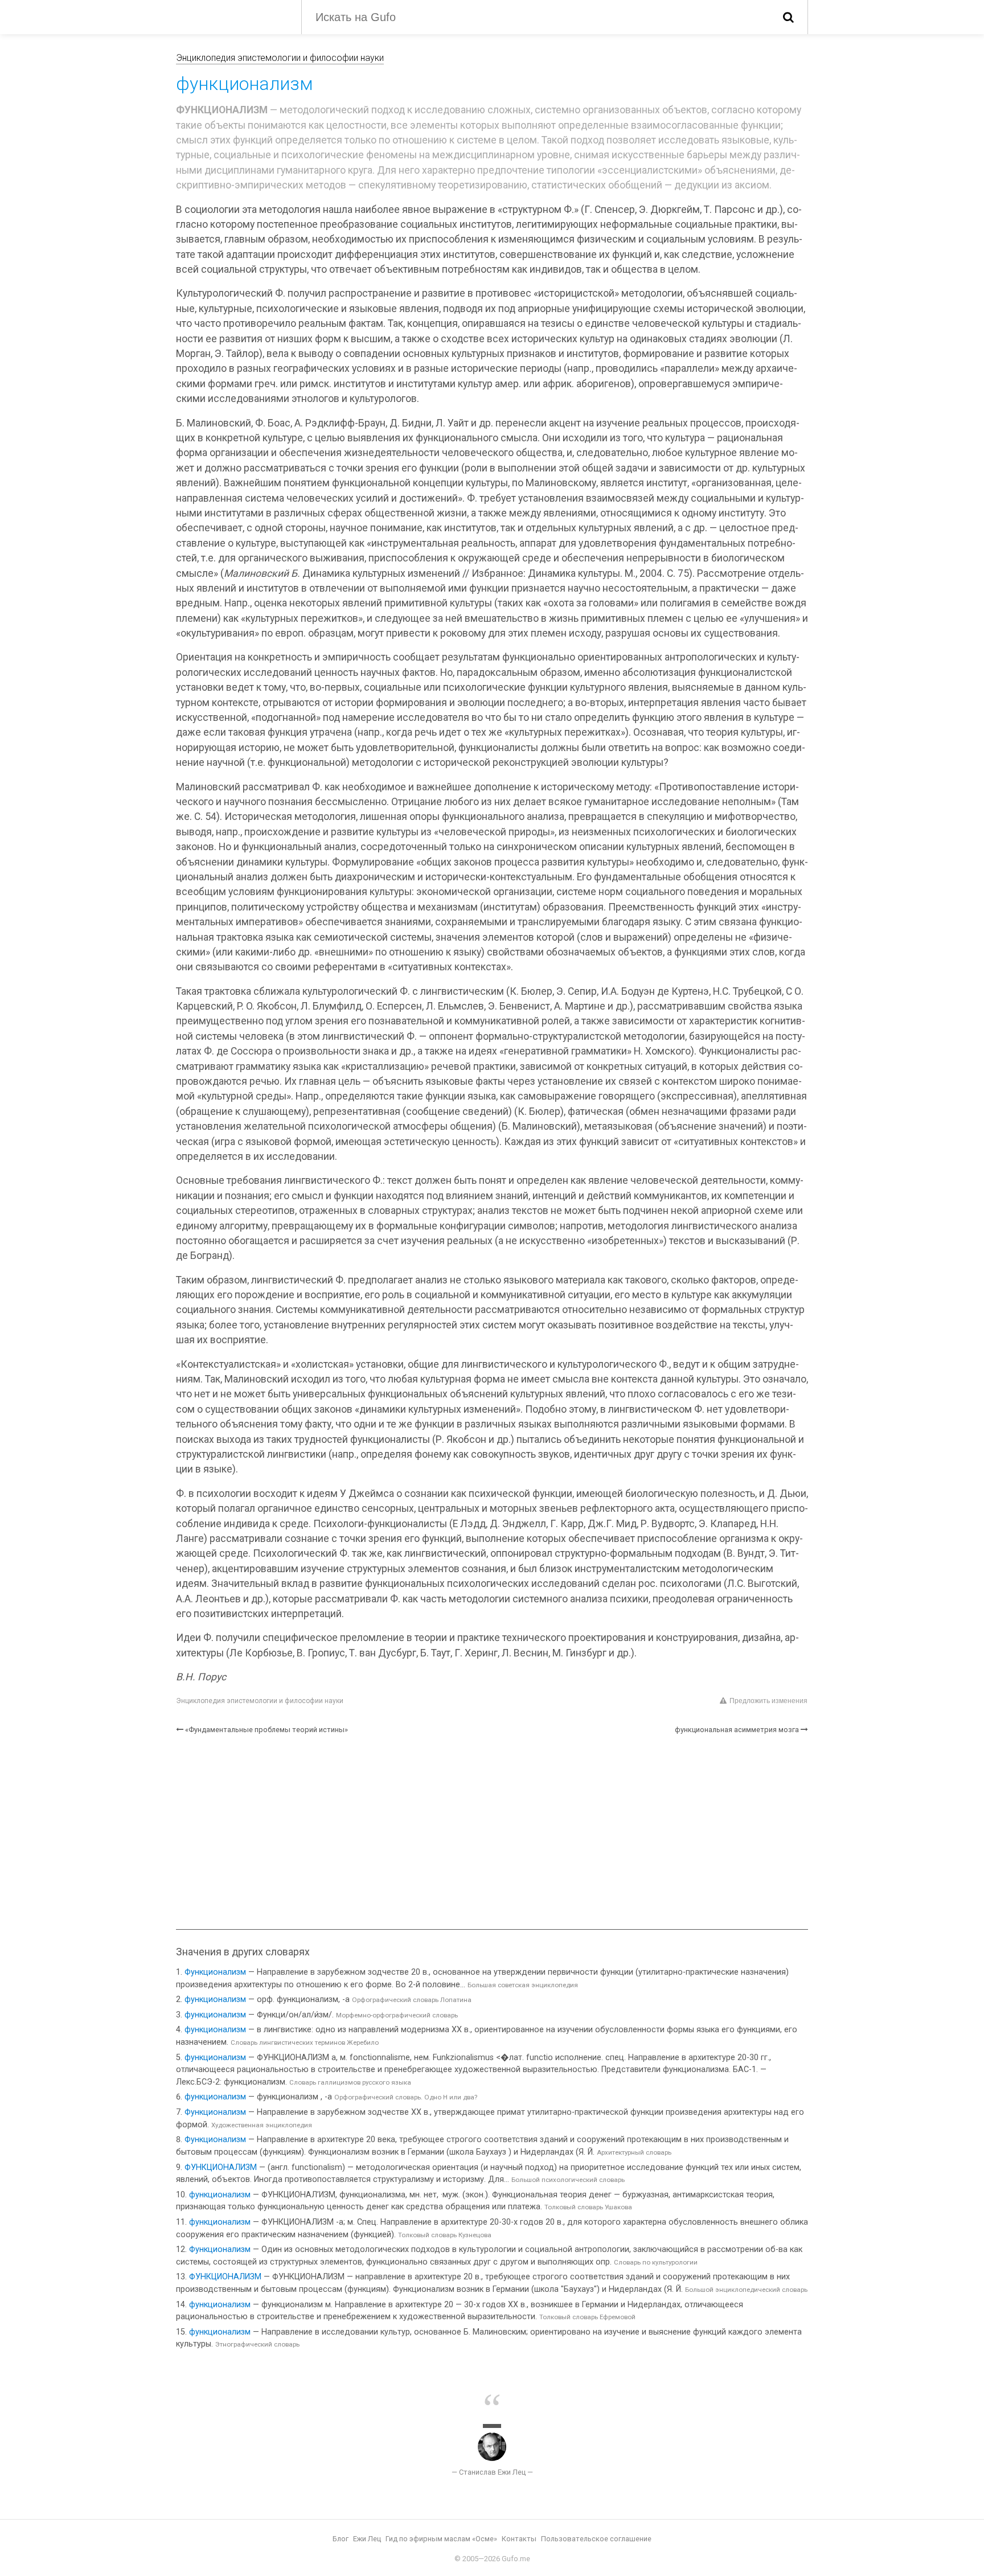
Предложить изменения (768, 1701)
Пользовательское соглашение (596, 2539)
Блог (341, 2539)
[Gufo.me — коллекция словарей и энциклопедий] (230, 16)
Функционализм (215, 1972)
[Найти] (788, 17)
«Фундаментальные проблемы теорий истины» (266, 1730)
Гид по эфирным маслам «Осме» (441, 2539)
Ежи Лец (367, 2539)
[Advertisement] (492, 1832)
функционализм (215, 1999)
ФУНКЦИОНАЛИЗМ (221, 2167)
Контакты (519, 2539)
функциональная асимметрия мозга (737, 1730)
